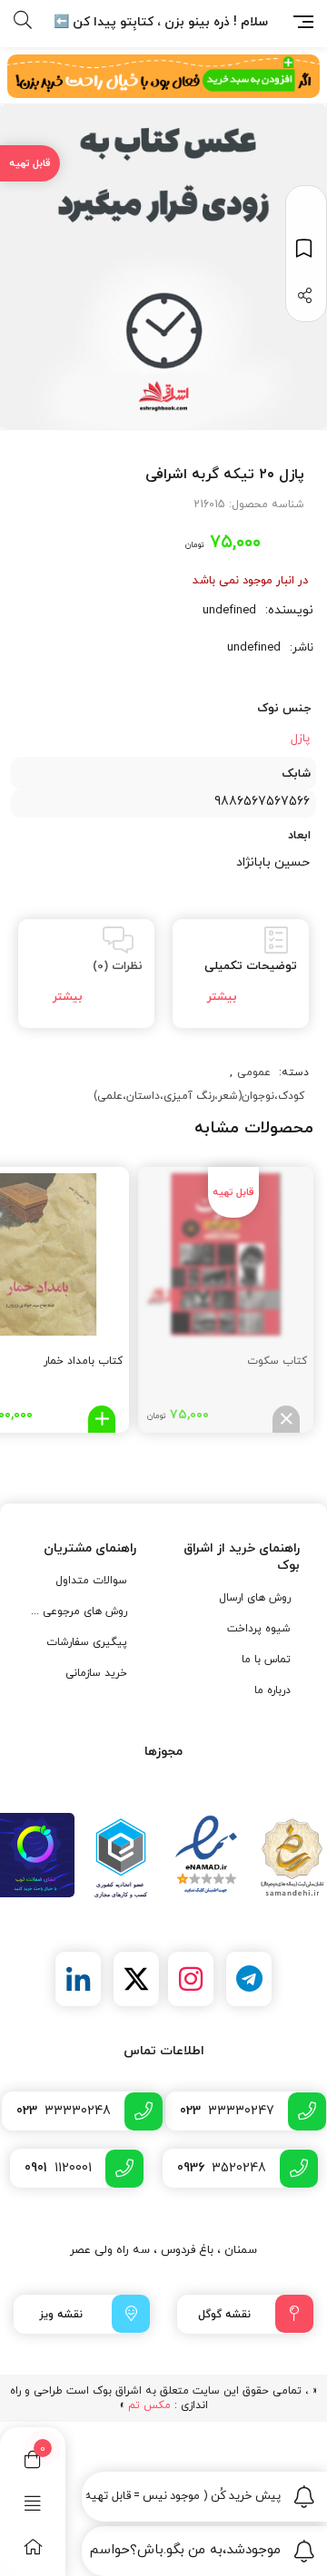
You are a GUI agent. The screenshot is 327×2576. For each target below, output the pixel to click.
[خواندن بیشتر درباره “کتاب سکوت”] (286, 1419)
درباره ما (272, 1690)
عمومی (254, 1073)
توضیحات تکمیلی (251, 966)
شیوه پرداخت (259, 1629)
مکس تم (149, 2405)
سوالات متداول (91, 1581)
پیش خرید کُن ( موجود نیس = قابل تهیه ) (183, 2496)
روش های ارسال (255, 1598)
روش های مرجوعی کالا (79, 1611)
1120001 (58, 2168)
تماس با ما (266, 1660)
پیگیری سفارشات (87, 1642)
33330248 (64, 2111)
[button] (102, 1419)
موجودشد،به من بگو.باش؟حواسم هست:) (183, 2550)
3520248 (222, 2168)
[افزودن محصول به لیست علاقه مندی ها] (306, 248)
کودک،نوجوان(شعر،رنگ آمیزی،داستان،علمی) (199, 1096)
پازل (300, 739)
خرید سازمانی (96, 1673)
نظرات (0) (118, 966)
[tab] (241, 974)
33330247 (227, 2111)
